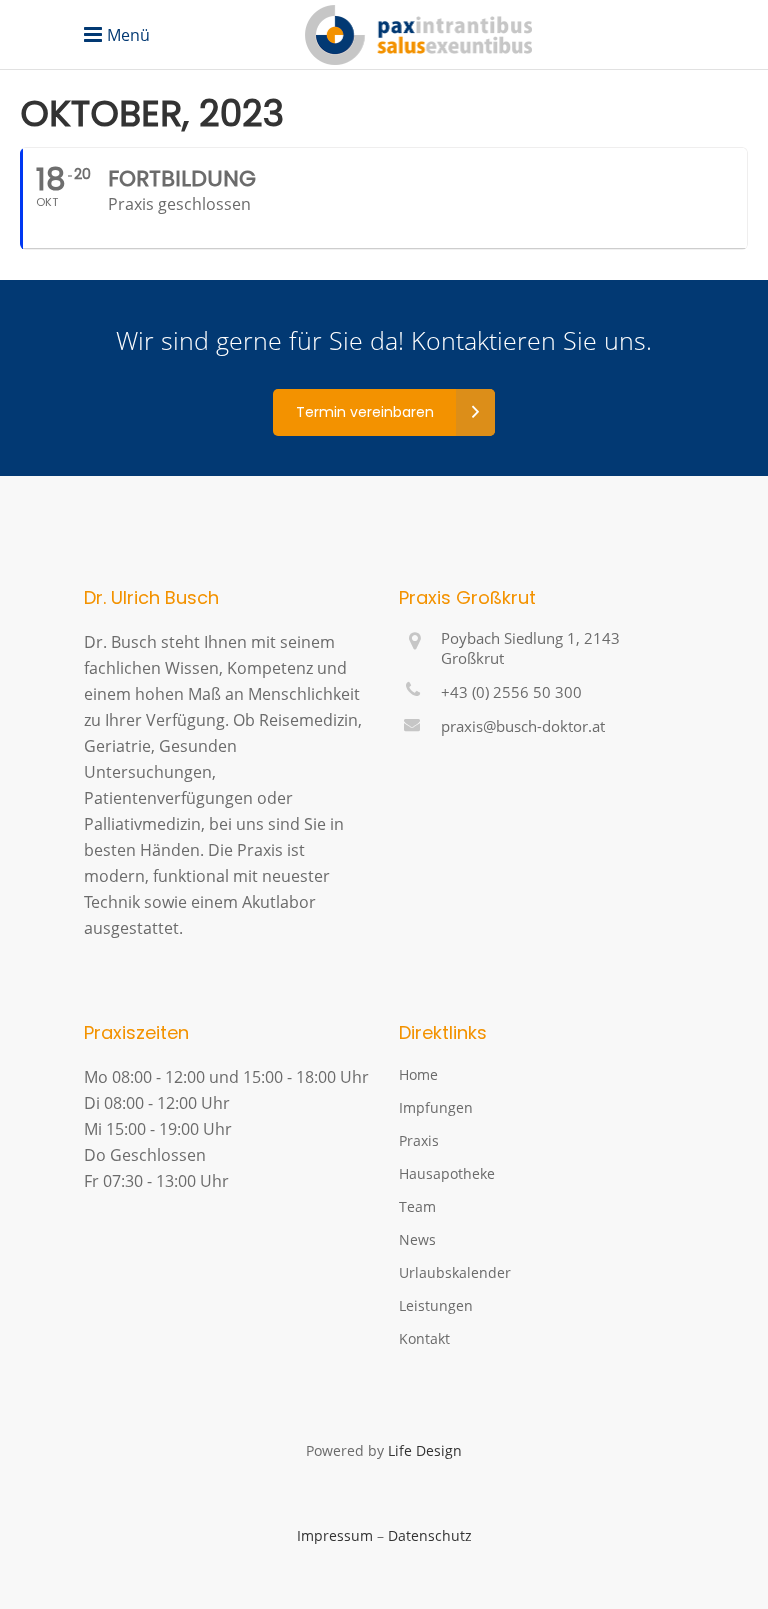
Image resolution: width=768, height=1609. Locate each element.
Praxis (419, 1140)
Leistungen (436, 1305)
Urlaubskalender (455, 1272)
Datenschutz (430, 1535)
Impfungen (436, 1107)
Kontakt (424, 1338)
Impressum (335, 1535)
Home (418, 1074)
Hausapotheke (447, 1173)
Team (417, 1206)
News (417, 1239)
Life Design (425, 1450)
